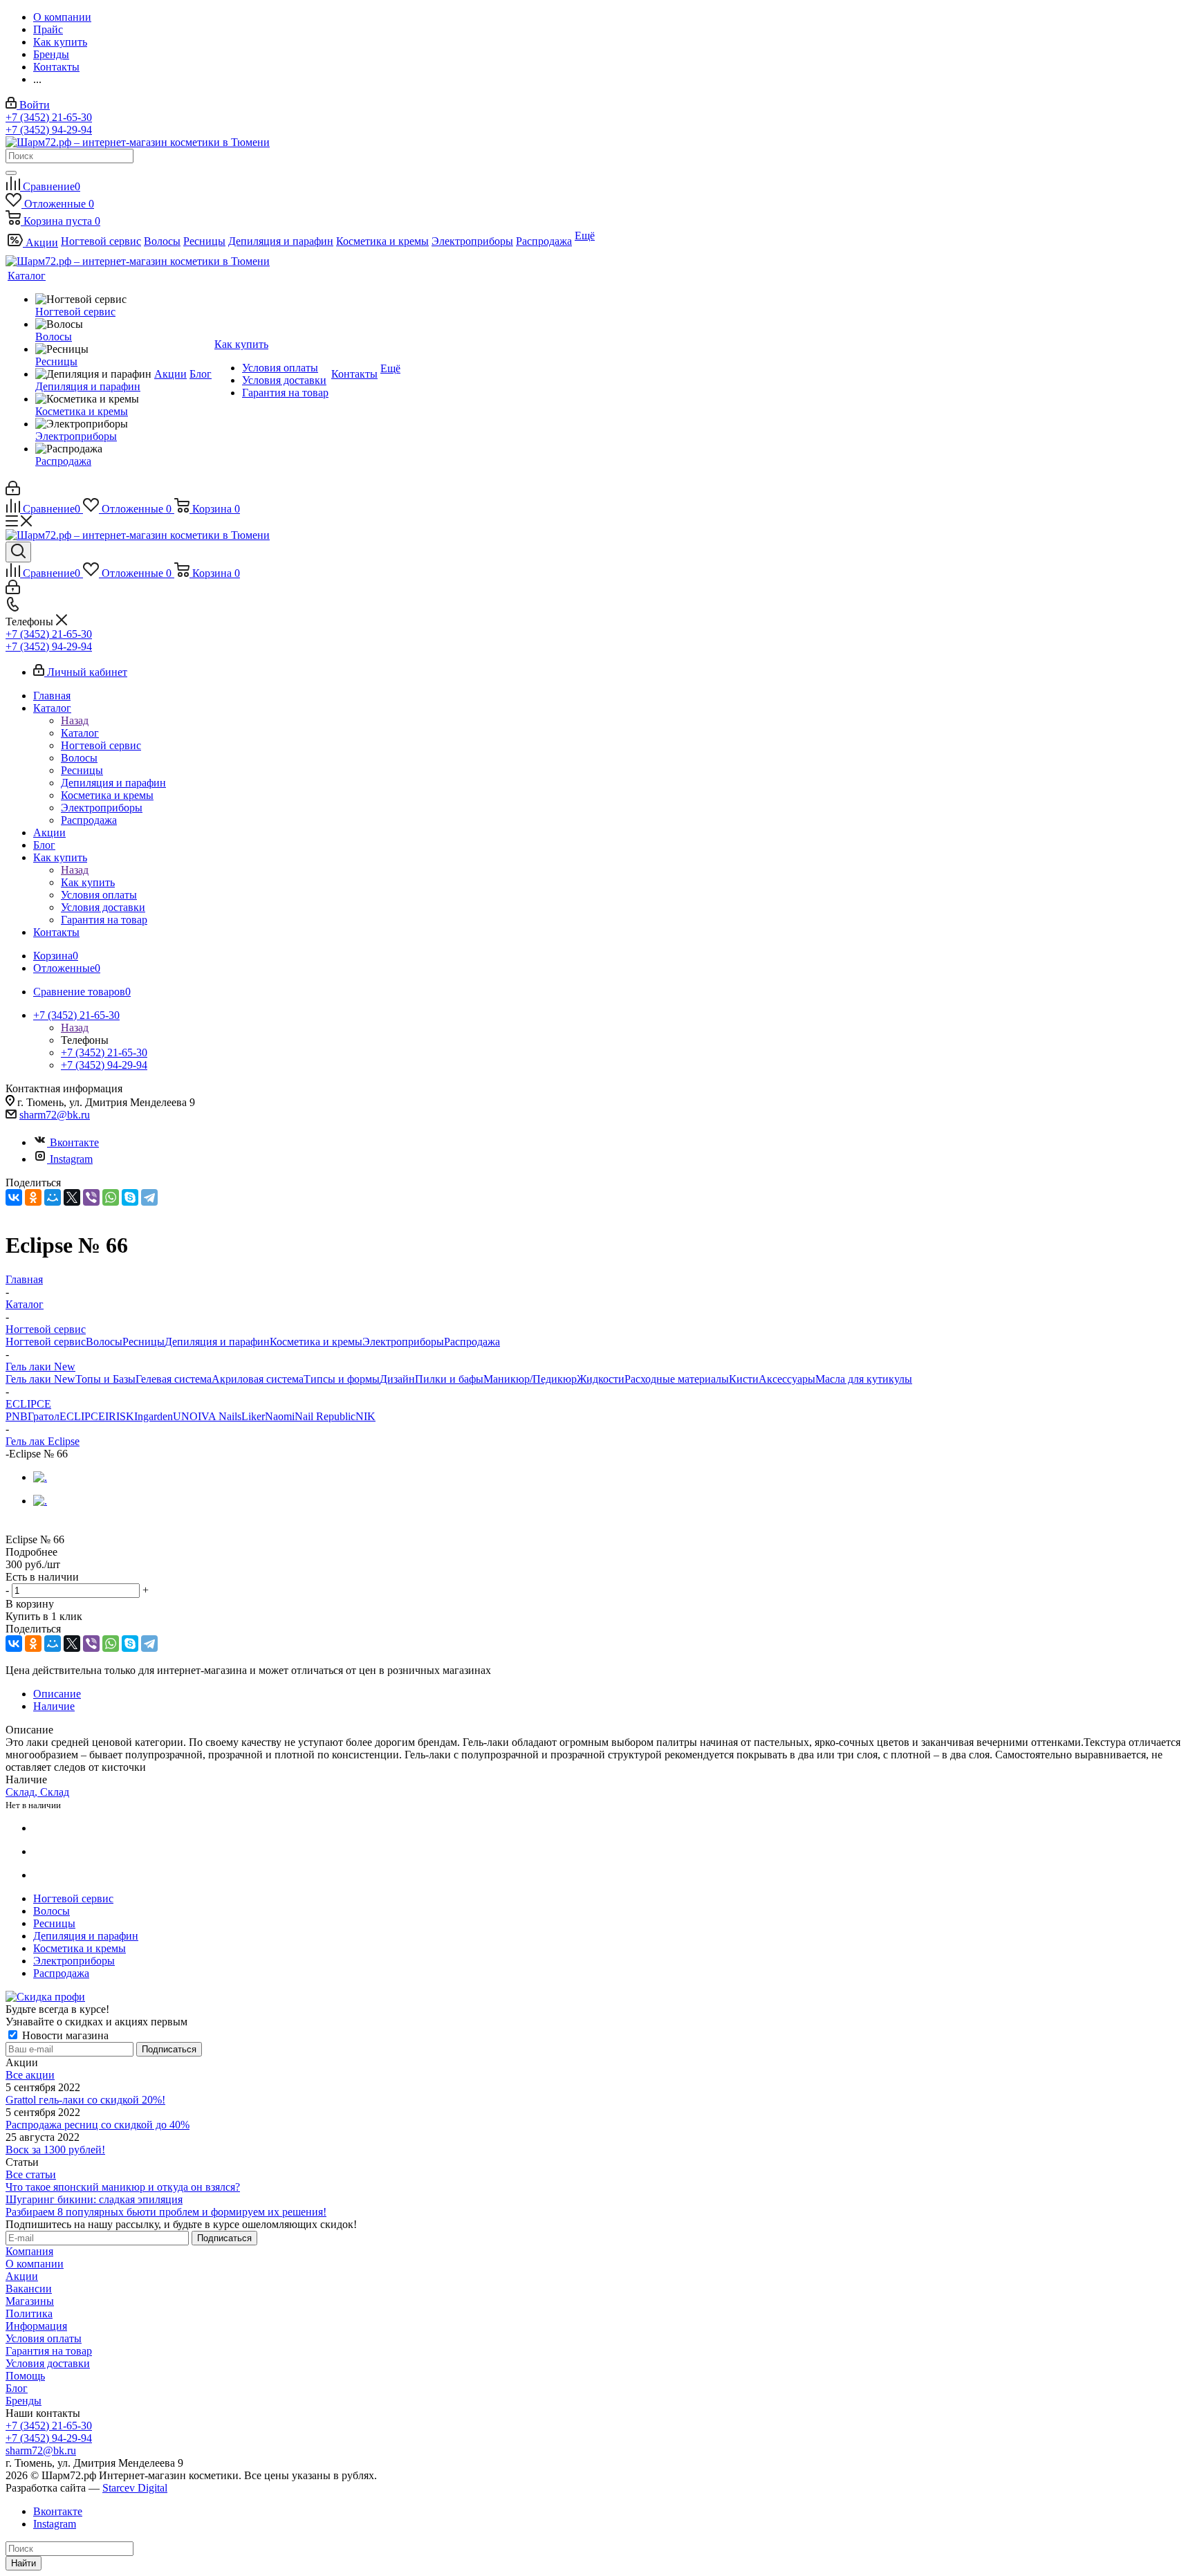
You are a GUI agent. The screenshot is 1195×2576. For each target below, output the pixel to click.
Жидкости (601, 1379)
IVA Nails (220, 1416)
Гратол (44, 1416)
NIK (365, 1416)
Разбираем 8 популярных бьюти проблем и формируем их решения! (166, 2212)
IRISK (120, 1416)
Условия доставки (48, 2363)
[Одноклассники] (33, 1197)
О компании (35, 2264)
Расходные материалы (677, 1379)
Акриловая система (258, 1379)
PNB (17, 1416)
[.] (40, 1477)
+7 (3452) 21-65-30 (49, 117)
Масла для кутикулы (864, 1379)
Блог (17, 2388)
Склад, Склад (37, 1792)
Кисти (744, 1379)
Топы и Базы (105, 1379)
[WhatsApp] (111, 1197)
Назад (75, 720)
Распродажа (472, 1342)
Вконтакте (74, 1142)
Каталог (80, 733)
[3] (46, 1526)
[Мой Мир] (53, 1197)
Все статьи (31, 2174)
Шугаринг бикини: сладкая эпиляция (94, 2199)
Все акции (30, 2075)
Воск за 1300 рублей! (55, 2150)
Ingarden (154, 1416)
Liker (253, 1416)
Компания (29, 2251)
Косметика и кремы (316, 1342)
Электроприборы (403, 1342)
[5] (78, 1526)
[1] (14, 1526)
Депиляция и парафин (217, 1342)
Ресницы (143, 1342)
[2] (30, 1526)
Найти (24, 2563)
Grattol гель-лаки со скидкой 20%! (85, 2100)
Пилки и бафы (449, 1379)
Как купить (88, 882)
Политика (29, 2313)
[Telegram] (149, 1197)
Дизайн (397, 1379)
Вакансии (29, 2289)
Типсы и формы (342, 1379)
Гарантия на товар (49, 2351)
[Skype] (130, 1197)
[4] (62, 1526)
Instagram (71, 1159)
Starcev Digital (135, 2488)
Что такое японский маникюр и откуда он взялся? (123, 2187)
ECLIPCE (82, 1416)
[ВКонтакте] (14, 1197)
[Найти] (11, 173)
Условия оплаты (44, 2338)
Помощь (25, 2376)
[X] (72, 1197)
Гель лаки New (40, 1379)
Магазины (30, 2301)
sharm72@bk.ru (55, 1115)
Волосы (104, 1342)
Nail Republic (325, 1416)
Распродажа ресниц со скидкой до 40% (98, 2125)
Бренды (24, 2401)
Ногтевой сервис (46, 1342)
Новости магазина (64, 2035)
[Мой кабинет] (13, 491)
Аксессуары (787, 1379)
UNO (185, 1416)
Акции (22, 2276)
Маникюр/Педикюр (530, 1379)
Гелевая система (174, 1379)
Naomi (280, 1416)
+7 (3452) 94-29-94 (49, 130)
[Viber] (91, 1197)
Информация (36, 2326)
